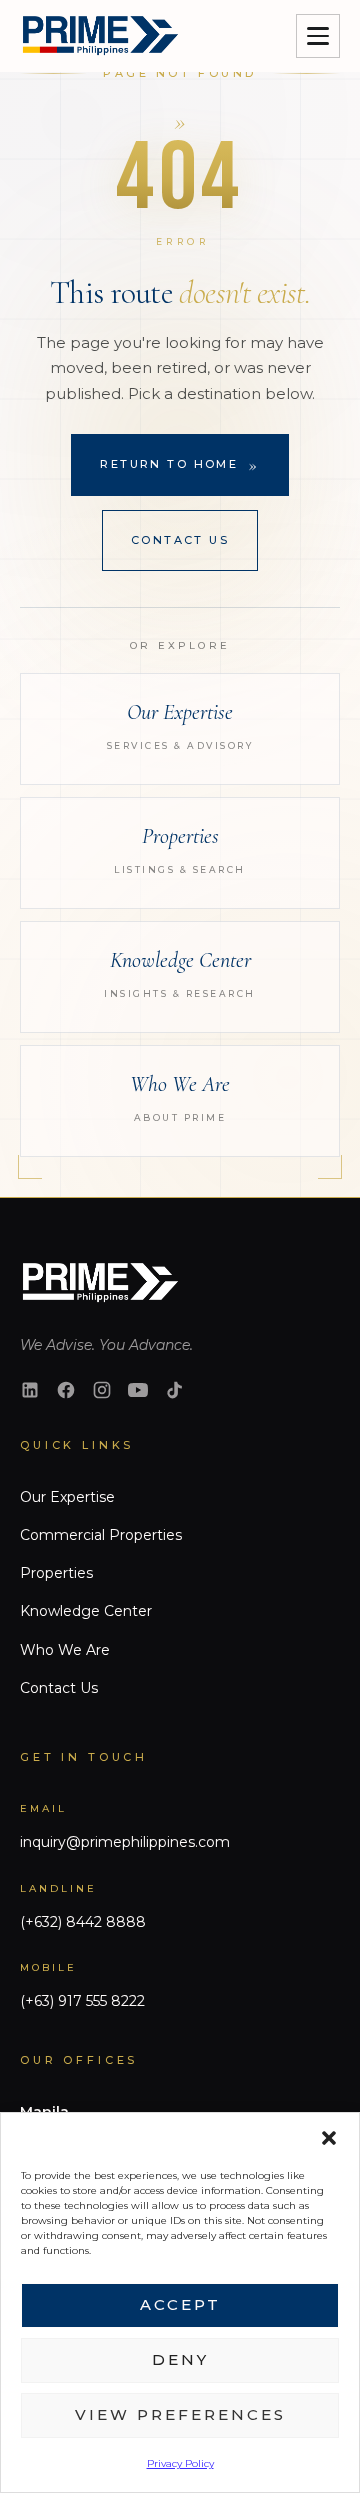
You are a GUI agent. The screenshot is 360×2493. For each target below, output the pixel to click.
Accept (180, 2304)
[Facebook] (66, 1390)
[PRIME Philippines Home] (99, 36)
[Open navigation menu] (318, 36)
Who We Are (65, 1650)
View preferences (180, 2414)
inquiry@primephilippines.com (125, 1842)
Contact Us (180, 540)
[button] (329, 2138)
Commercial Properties (101, 1535)
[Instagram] (102, 1390)
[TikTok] (174, 1390)
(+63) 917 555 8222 (82, 2001)
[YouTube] (138, 1390)
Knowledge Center (86, 1611)
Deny (180, 2359)
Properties (56, 1573)
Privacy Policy (180, 2463)
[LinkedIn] (30, 1390)
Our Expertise (67, 1497)
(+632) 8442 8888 (83, 1922)
